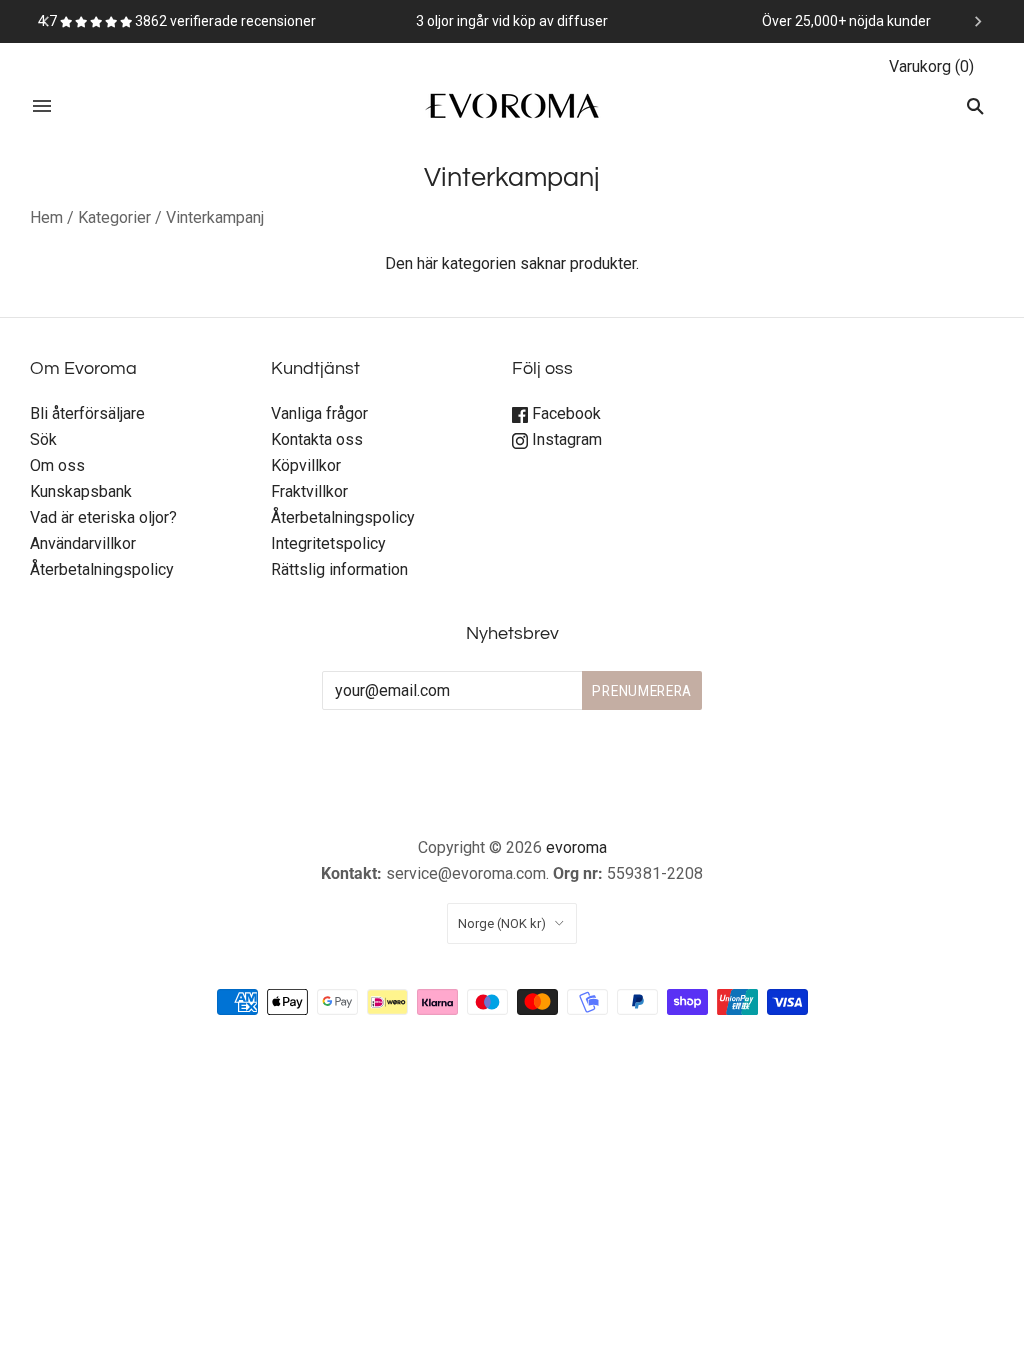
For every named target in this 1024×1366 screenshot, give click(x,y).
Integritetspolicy (328, 543)
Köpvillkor (306, 465)
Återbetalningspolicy (102, 569)
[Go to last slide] (46, 21)
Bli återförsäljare (87, 413)
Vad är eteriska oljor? (103, 517)
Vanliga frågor (319, 413)
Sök (43, 439)
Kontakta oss (317, 439)
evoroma (576, 847)
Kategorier (114, 217)
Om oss (57, 465)
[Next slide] (977, 21)
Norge (502, 923)
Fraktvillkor (309, 491)
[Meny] (42, 106)
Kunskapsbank (81, 491)
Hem (46, 217)
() (931, 66)
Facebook (564, 413)
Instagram (565, 439)
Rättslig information (339, 569)
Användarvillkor (83, 543)
